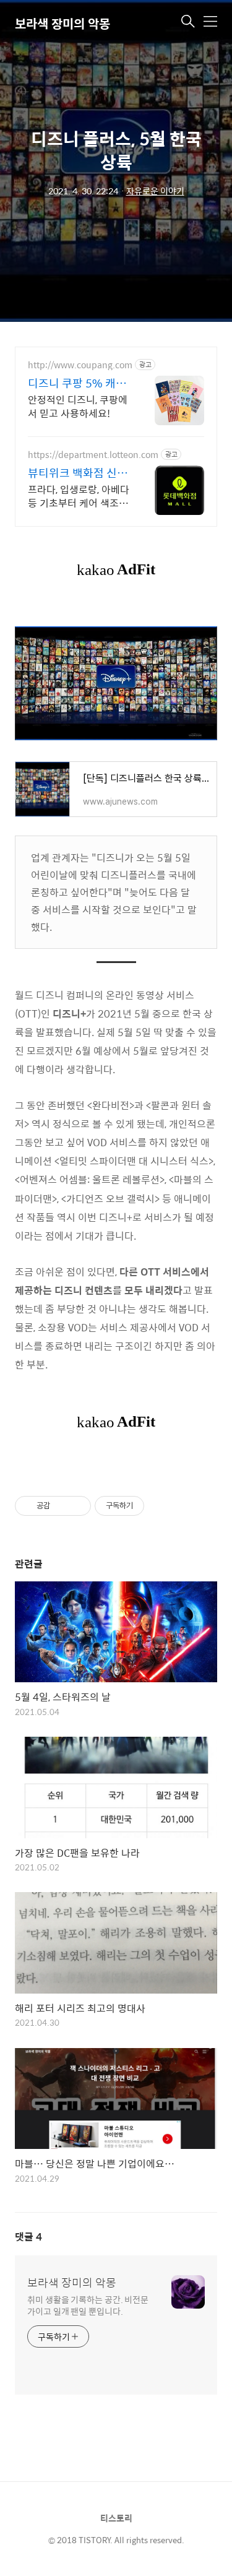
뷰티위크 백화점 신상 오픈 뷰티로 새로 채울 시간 (79, 473)
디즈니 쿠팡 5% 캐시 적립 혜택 (77, 383)
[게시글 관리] (77, 1506)
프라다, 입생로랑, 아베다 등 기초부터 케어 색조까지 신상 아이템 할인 (79, 496)
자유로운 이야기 (155, 191)
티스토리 (116, 2518)
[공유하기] (62, 1506)
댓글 (28, 2237)
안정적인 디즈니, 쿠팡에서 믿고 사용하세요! (78, 406)
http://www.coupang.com (80, 365)
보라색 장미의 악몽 (62, 23)
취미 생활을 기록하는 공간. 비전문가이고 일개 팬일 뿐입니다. (88, 2305)
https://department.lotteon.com (93, 455)
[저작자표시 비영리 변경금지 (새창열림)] (161, 1506)
